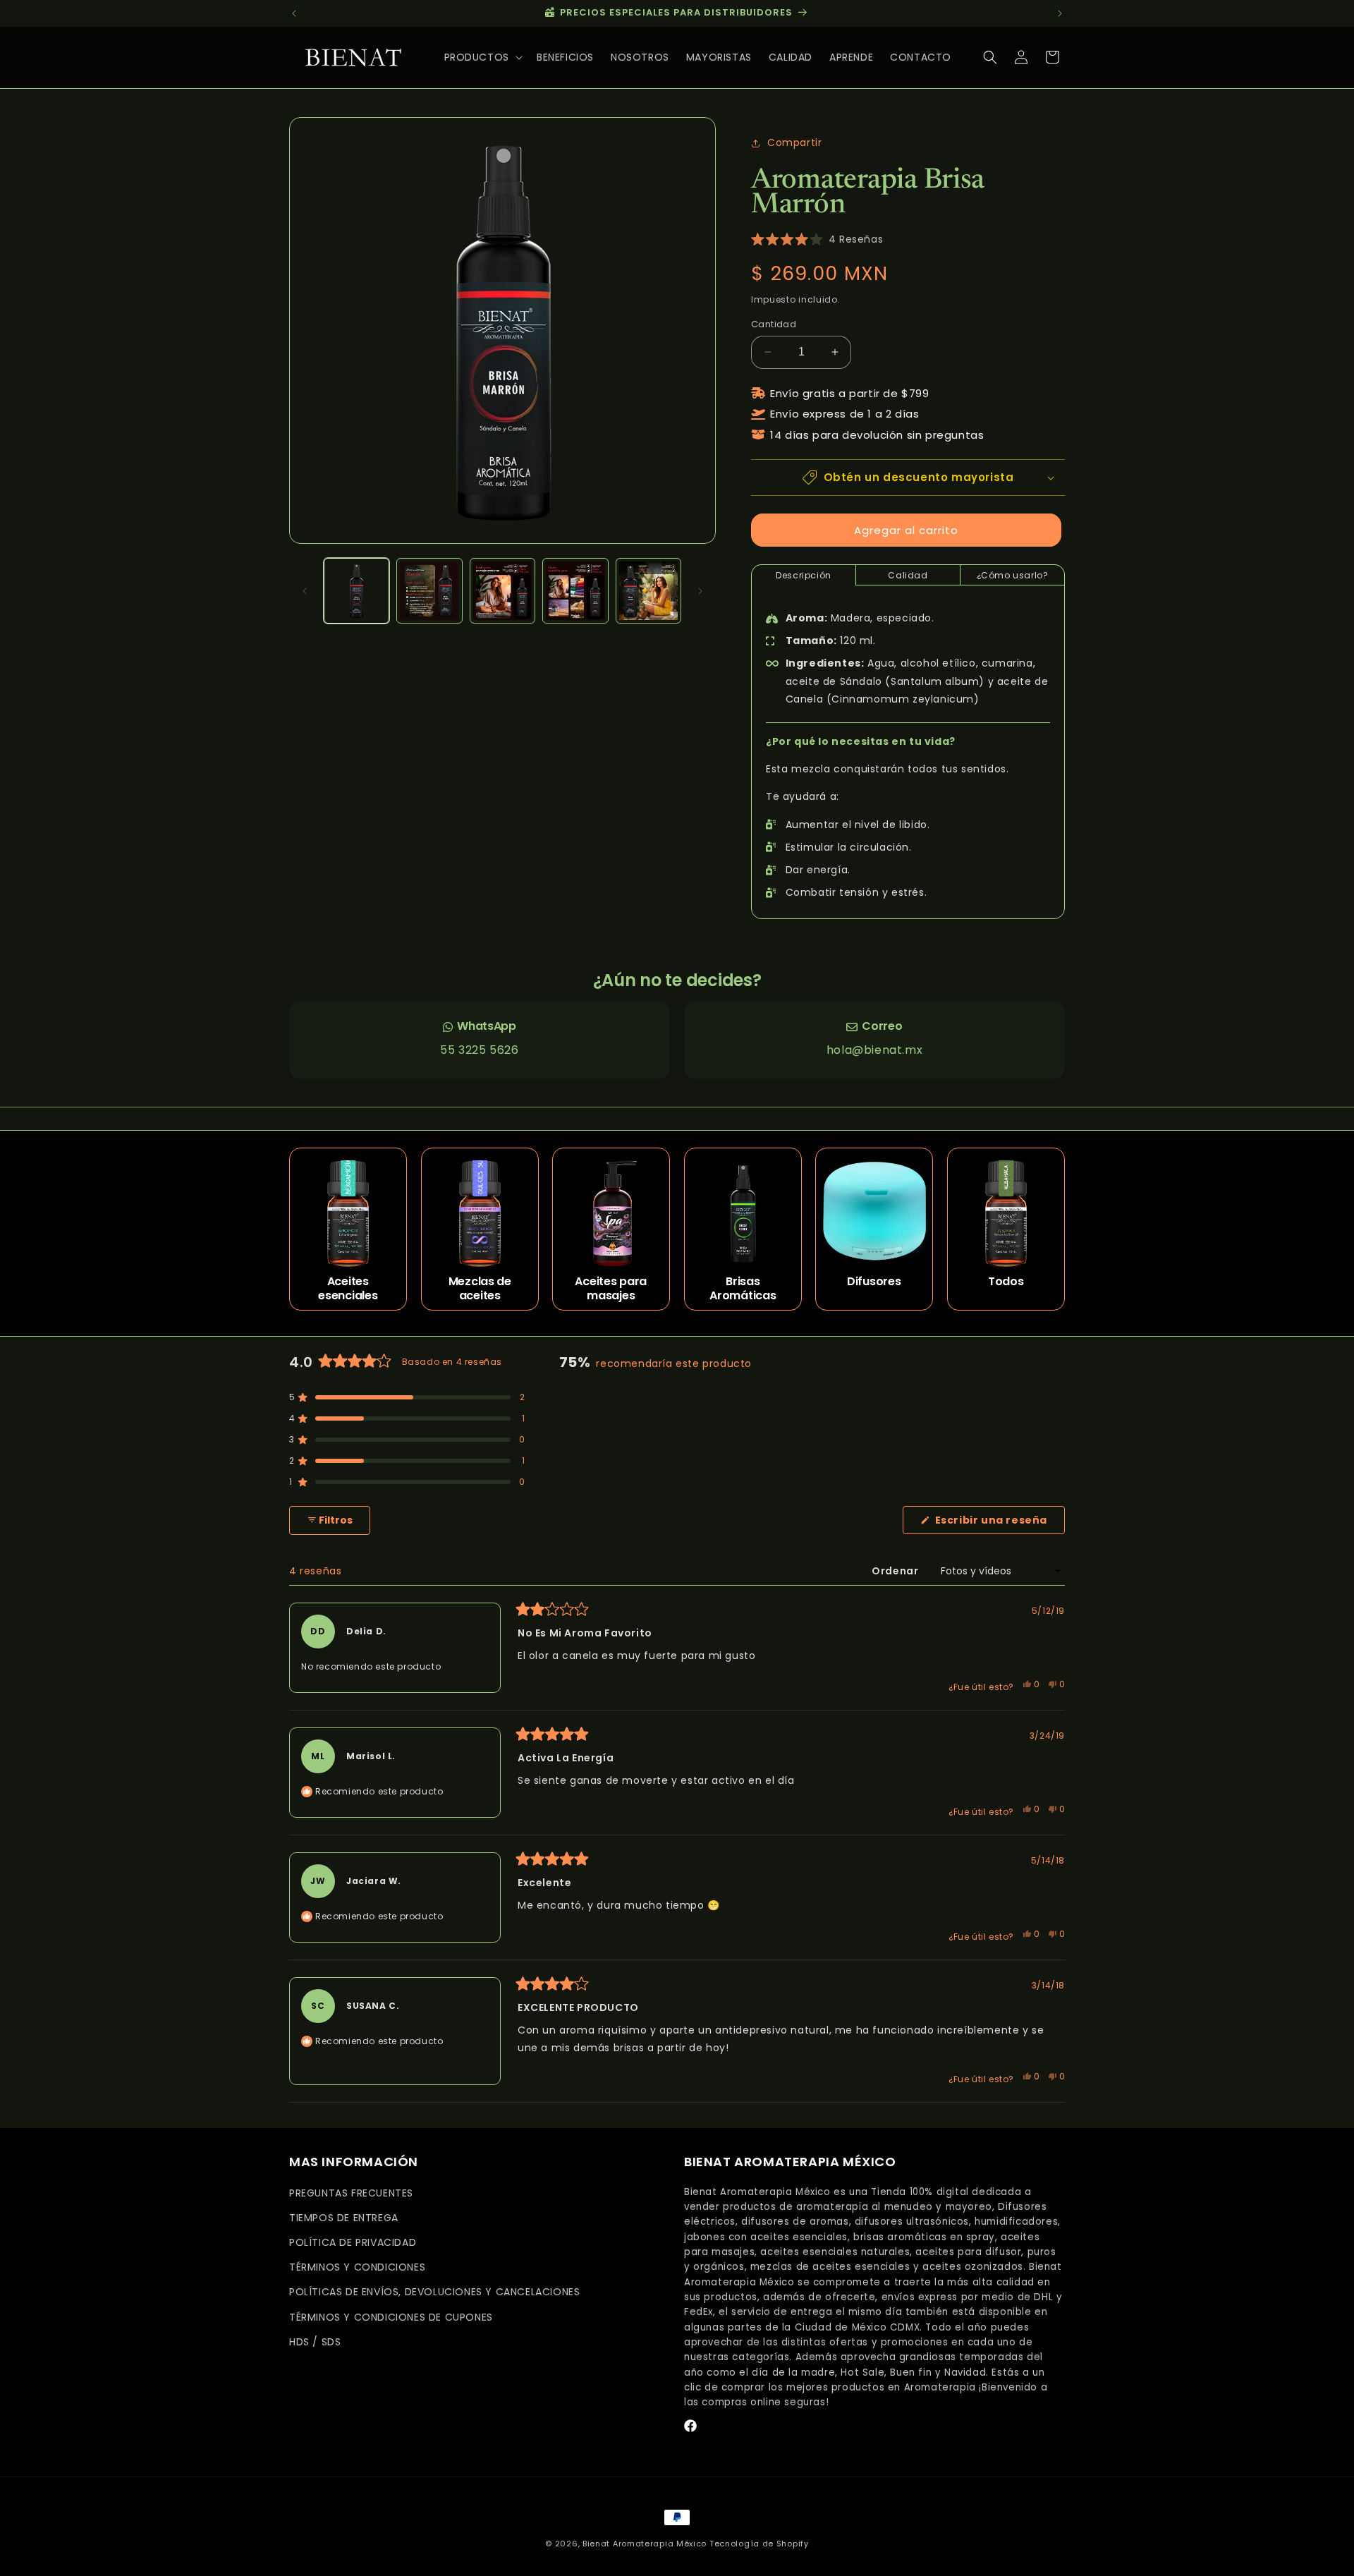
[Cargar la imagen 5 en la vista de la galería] (648, 591)
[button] (482, 57)
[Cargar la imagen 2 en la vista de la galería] (429, 591)
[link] (480, 1040)
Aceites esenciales (348, 1289)
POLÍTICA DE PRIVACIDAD (353, 2242)
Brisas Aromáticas (743, 1289)
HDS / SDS (315, 2342)
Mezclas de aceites (479, 1289)
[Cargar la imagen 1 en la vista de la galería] (356, 591)
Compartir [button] (794, 142)
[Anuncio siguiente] (1060, 13)
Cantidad (774, 324)
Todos (1006, 1282)
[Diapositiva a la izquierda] (305, 591)
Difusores (874, 1282)
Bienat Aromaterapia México (645, 2544)
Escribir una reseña (999, 1523)
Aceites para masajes (611, 1289)
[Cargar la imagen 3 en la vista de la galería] (502, 591)
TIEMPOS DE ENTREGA (344, 2218)
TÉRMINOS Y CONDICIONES (357, 2267)
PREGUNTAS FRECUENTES (351, 2193)
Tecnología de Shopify (759, 2544)
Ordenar (896, 1571)
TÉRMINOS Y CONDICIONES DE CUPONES (391, 2317)
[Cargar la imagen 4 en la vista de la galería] (575, 591)
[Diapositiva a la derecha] (700, 591)
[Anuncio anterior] (294, 13)
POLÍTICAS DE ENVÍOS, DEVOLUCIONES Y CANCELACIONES (434, 2292)
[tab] (804, 575)
